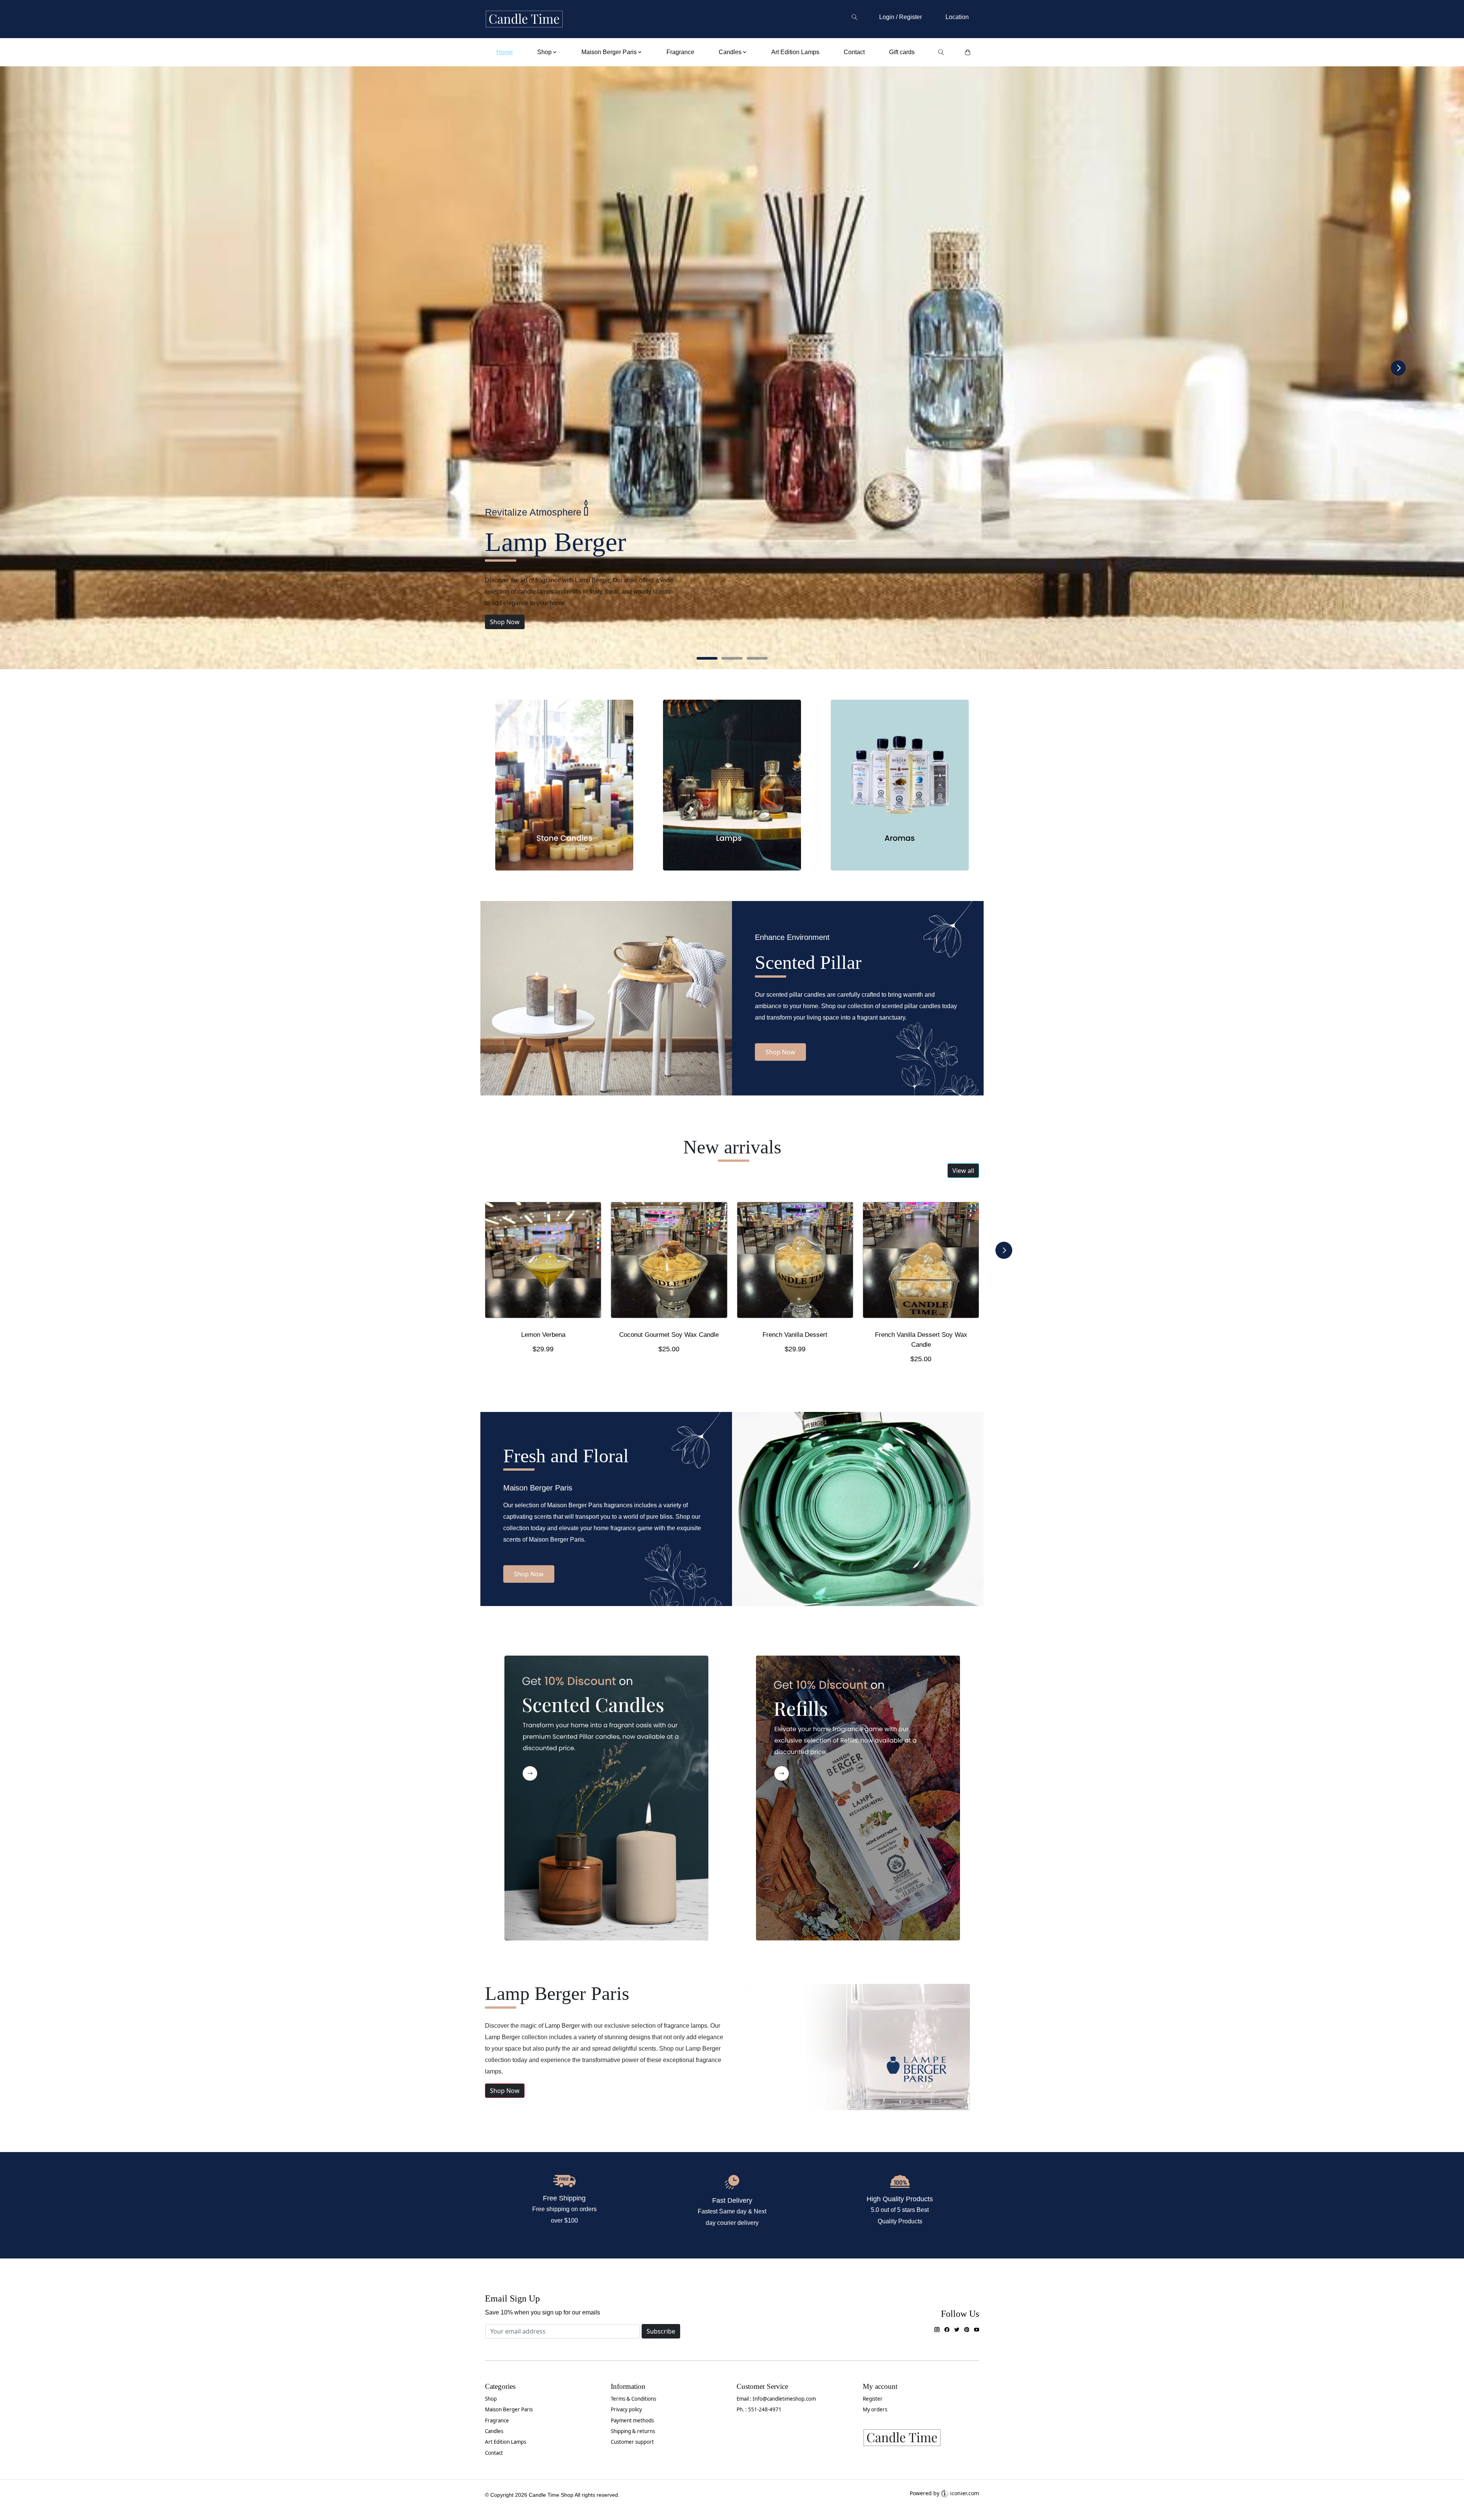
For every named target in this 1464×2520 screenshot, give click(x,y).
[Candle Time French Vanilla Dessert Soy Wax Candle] (921, 1263)
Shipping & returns (633, 2431)
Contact (854, 52)
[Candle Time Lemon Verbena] (543, 1263)
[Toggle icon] (854, 17)
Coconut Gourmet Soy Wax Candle (669, 1335)
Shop (491, 2399)
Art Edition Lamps (795, 52)
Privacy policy (626, 2409)
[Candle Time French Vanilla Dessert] (795, 1263)
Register (873, 2399)
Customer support (632, 2442)
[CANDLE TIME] (524, 19)
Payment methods (632, 2420)
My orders (875, 2409)
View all (963, 1171)
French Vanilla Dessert (795, 1335)
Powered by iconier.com (944, 2493)
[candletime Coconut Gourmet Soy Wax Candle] (669, 1263)
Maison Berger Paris (509, 2409)
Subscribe (661, 2331)
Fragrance (680, 52)
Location (957, 17)
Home (505, 52)
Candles (494, 2431)
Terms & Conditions (633, 2399)
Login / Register (901, 17)
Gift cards (902, 52)
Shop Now (505, 622)
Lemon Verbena (543, 1335)
